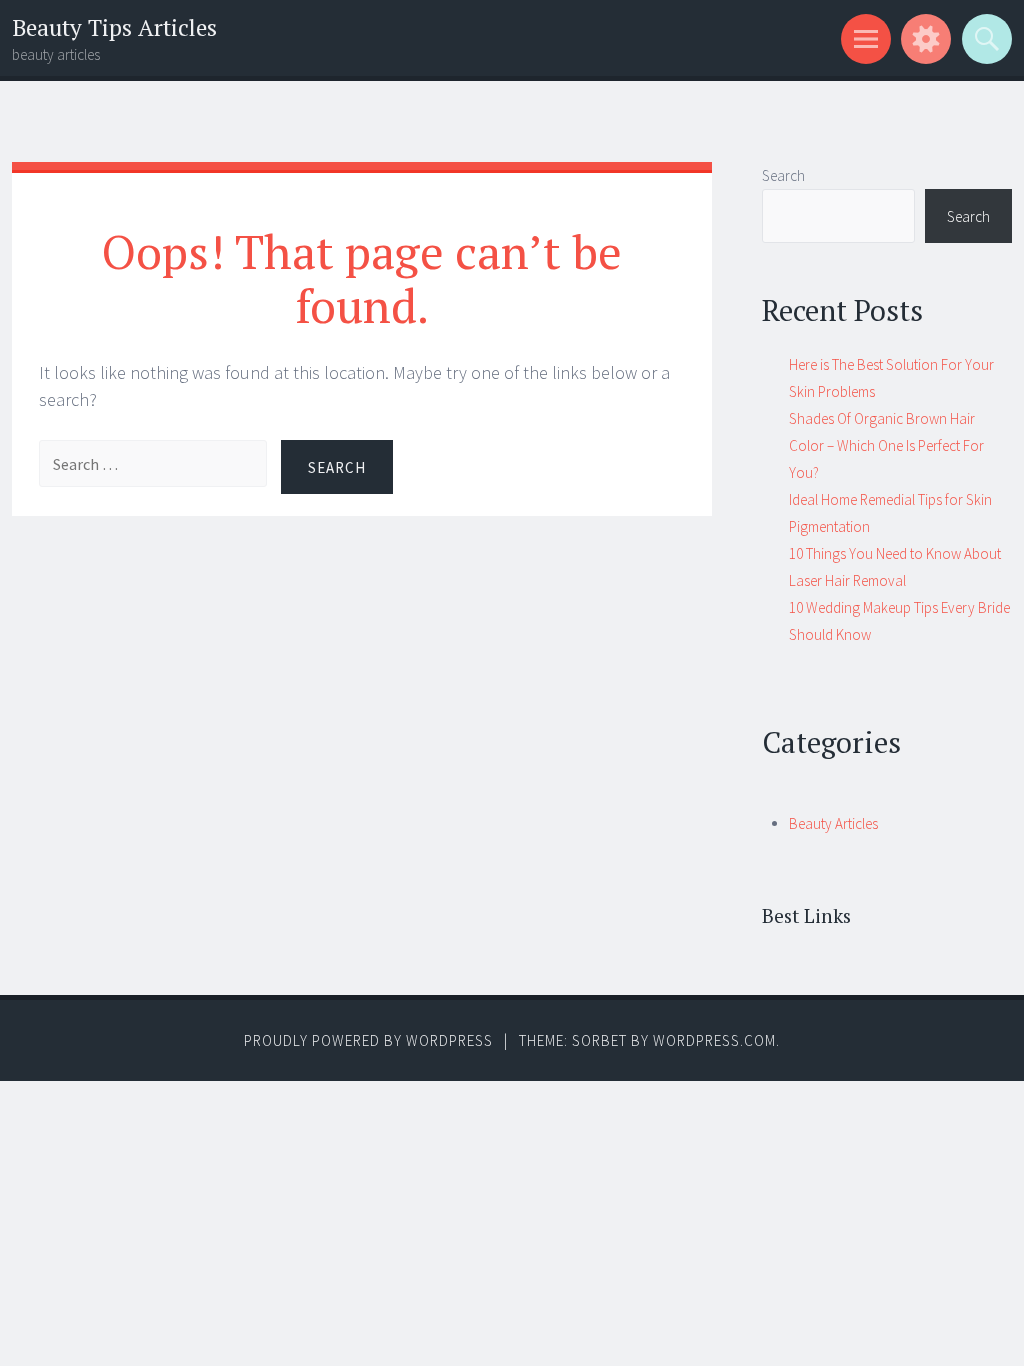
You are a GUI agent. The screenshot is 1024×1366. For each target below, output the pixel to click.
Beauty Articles (833, 823)
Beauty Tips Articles (114, 27)
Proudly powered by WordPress (368, 1040)
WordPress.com (714, 1040)
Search (783, 175)
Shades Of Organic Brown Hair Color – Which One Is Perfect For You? (886, 445)
